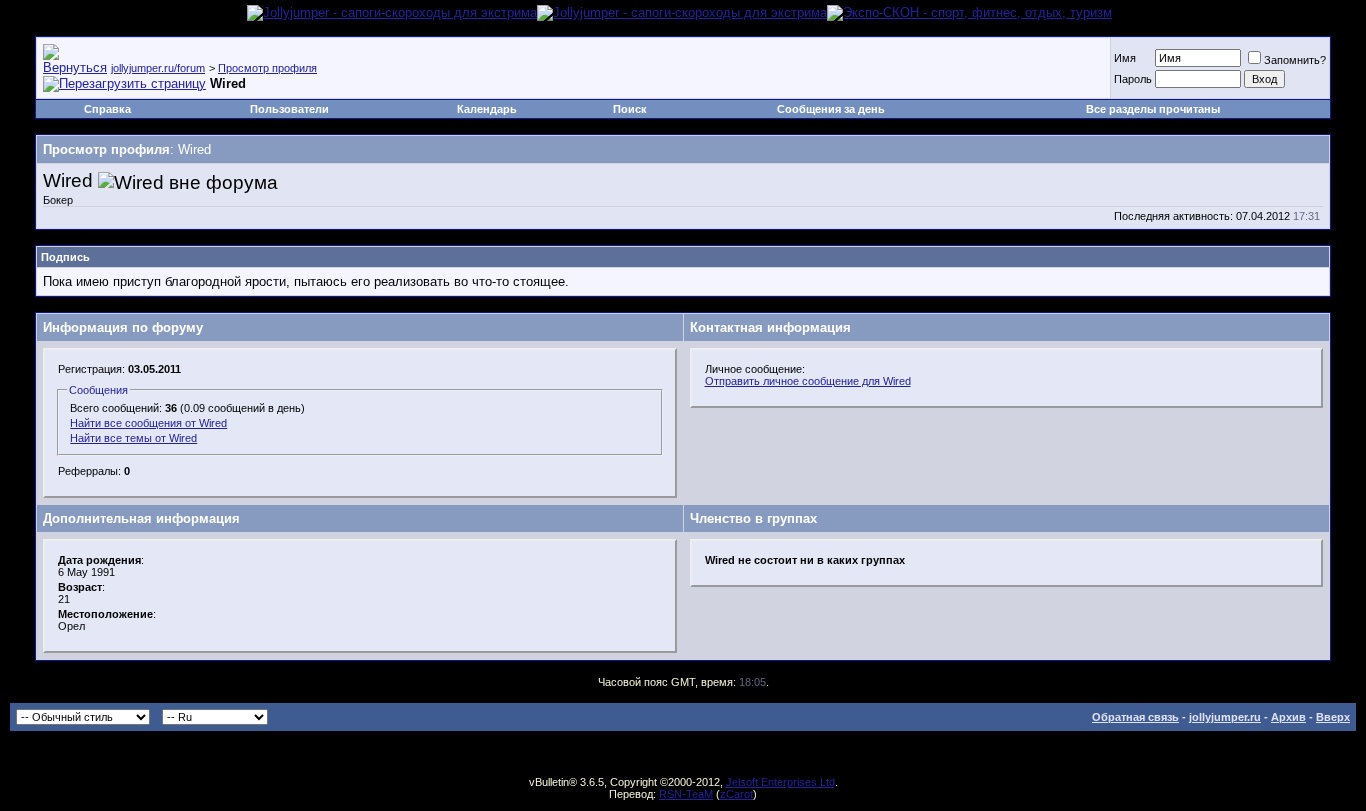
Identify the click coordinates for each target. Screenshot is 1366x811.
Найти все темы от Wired (133, 438)
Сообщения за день (831, 109)
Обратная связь (1135, 717)
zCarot (736, 794)
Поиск (630, 109)
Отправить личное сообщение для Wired (808, 381)
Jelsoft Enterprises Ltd (780, 782)
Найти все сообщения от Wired (148, 423)
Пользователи (289, 109)
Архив (1288, 717)
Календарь (487, 109)
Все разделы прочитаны (1153, 109)
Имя (1125, 58)
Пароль (1133, 79)
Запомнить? (1295, 60)
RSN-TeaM (686, 794)
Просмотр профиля (267, 68)
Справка (107, 109)
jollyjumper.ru (1225, 717)
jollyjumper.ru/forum (158, 68)
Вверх (1333, 717)
